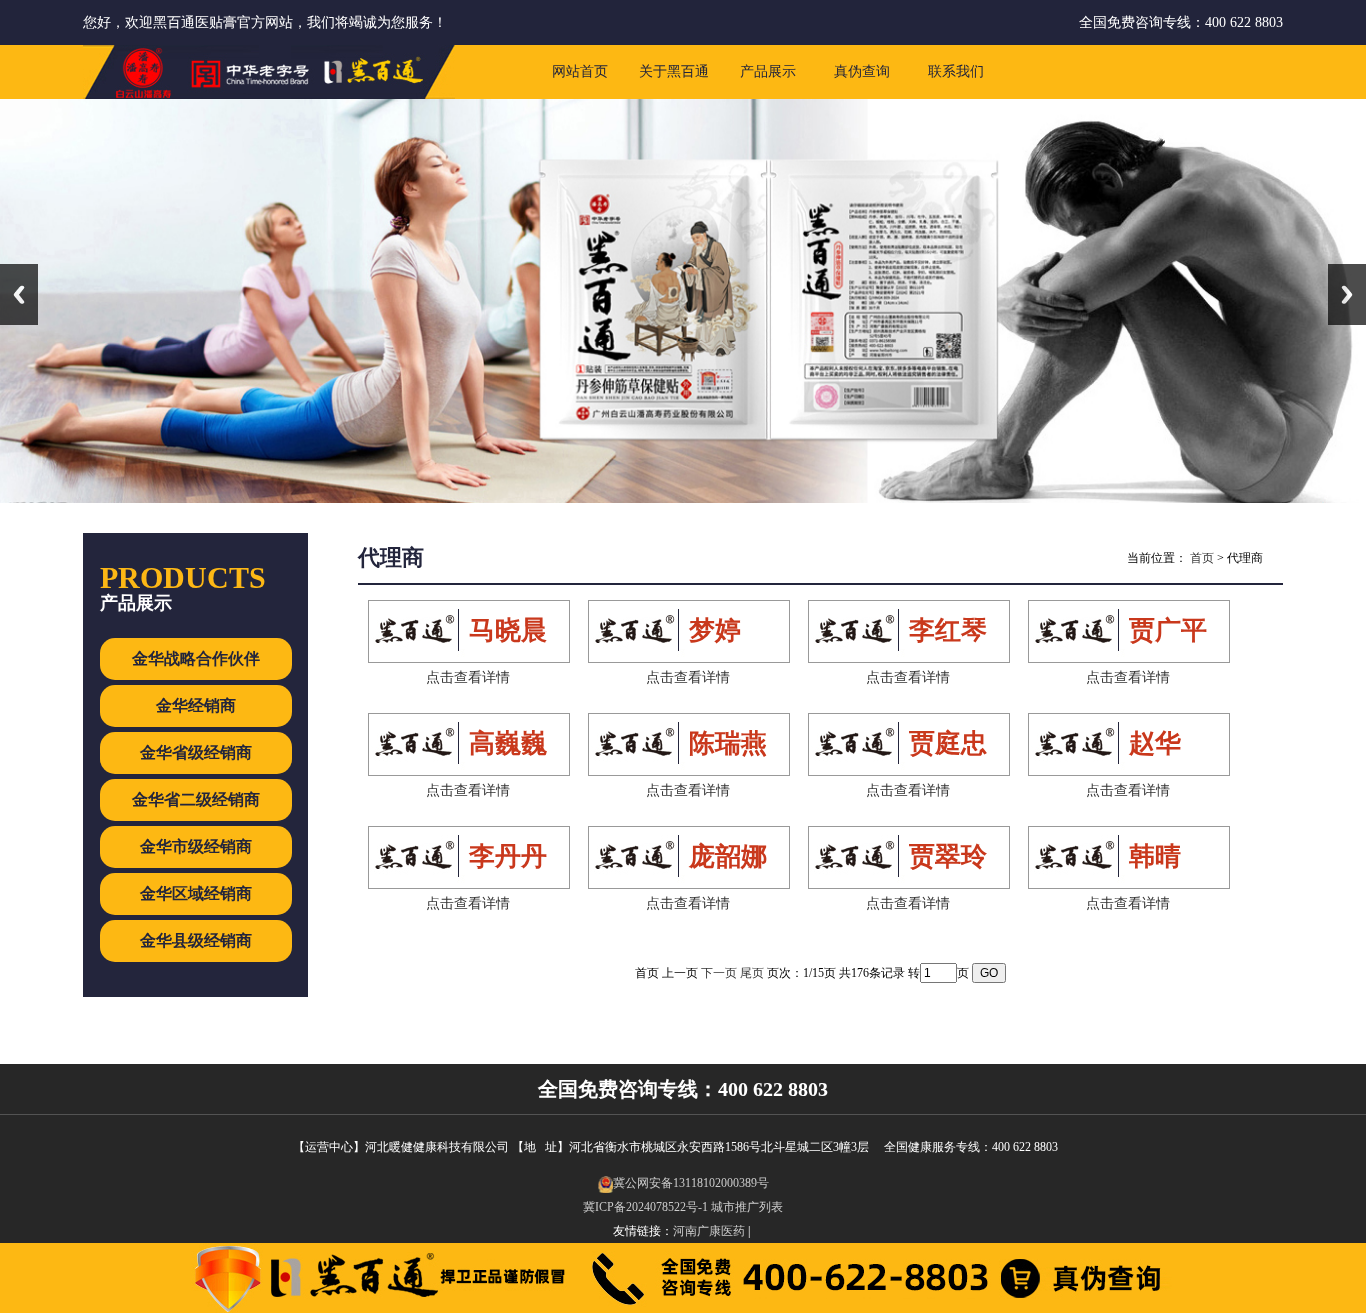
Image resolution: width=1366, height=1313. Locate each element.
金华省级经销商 (196, 752)
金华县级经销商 (196, 940)
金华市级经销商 (196, 846)
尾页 (752, 973)
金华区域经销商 (196, 893)
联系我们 (956, 71)
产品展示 (768, 71)
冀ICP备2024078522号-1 (645, 1207)
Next (1347, 294)
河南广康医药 (709, 1231)
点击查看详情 (468, 677)
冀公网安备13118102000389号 (691, 1183)
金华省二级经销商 (196, 799)
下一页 (719, 973)
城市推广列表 (747, 1207)
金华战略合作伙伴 (196, 658)
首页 (1202, 558)
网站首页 (580, 71)
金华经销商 (196, 705)
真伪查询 (862, 71)
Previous (19, 294)
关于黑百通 (674, 71)
